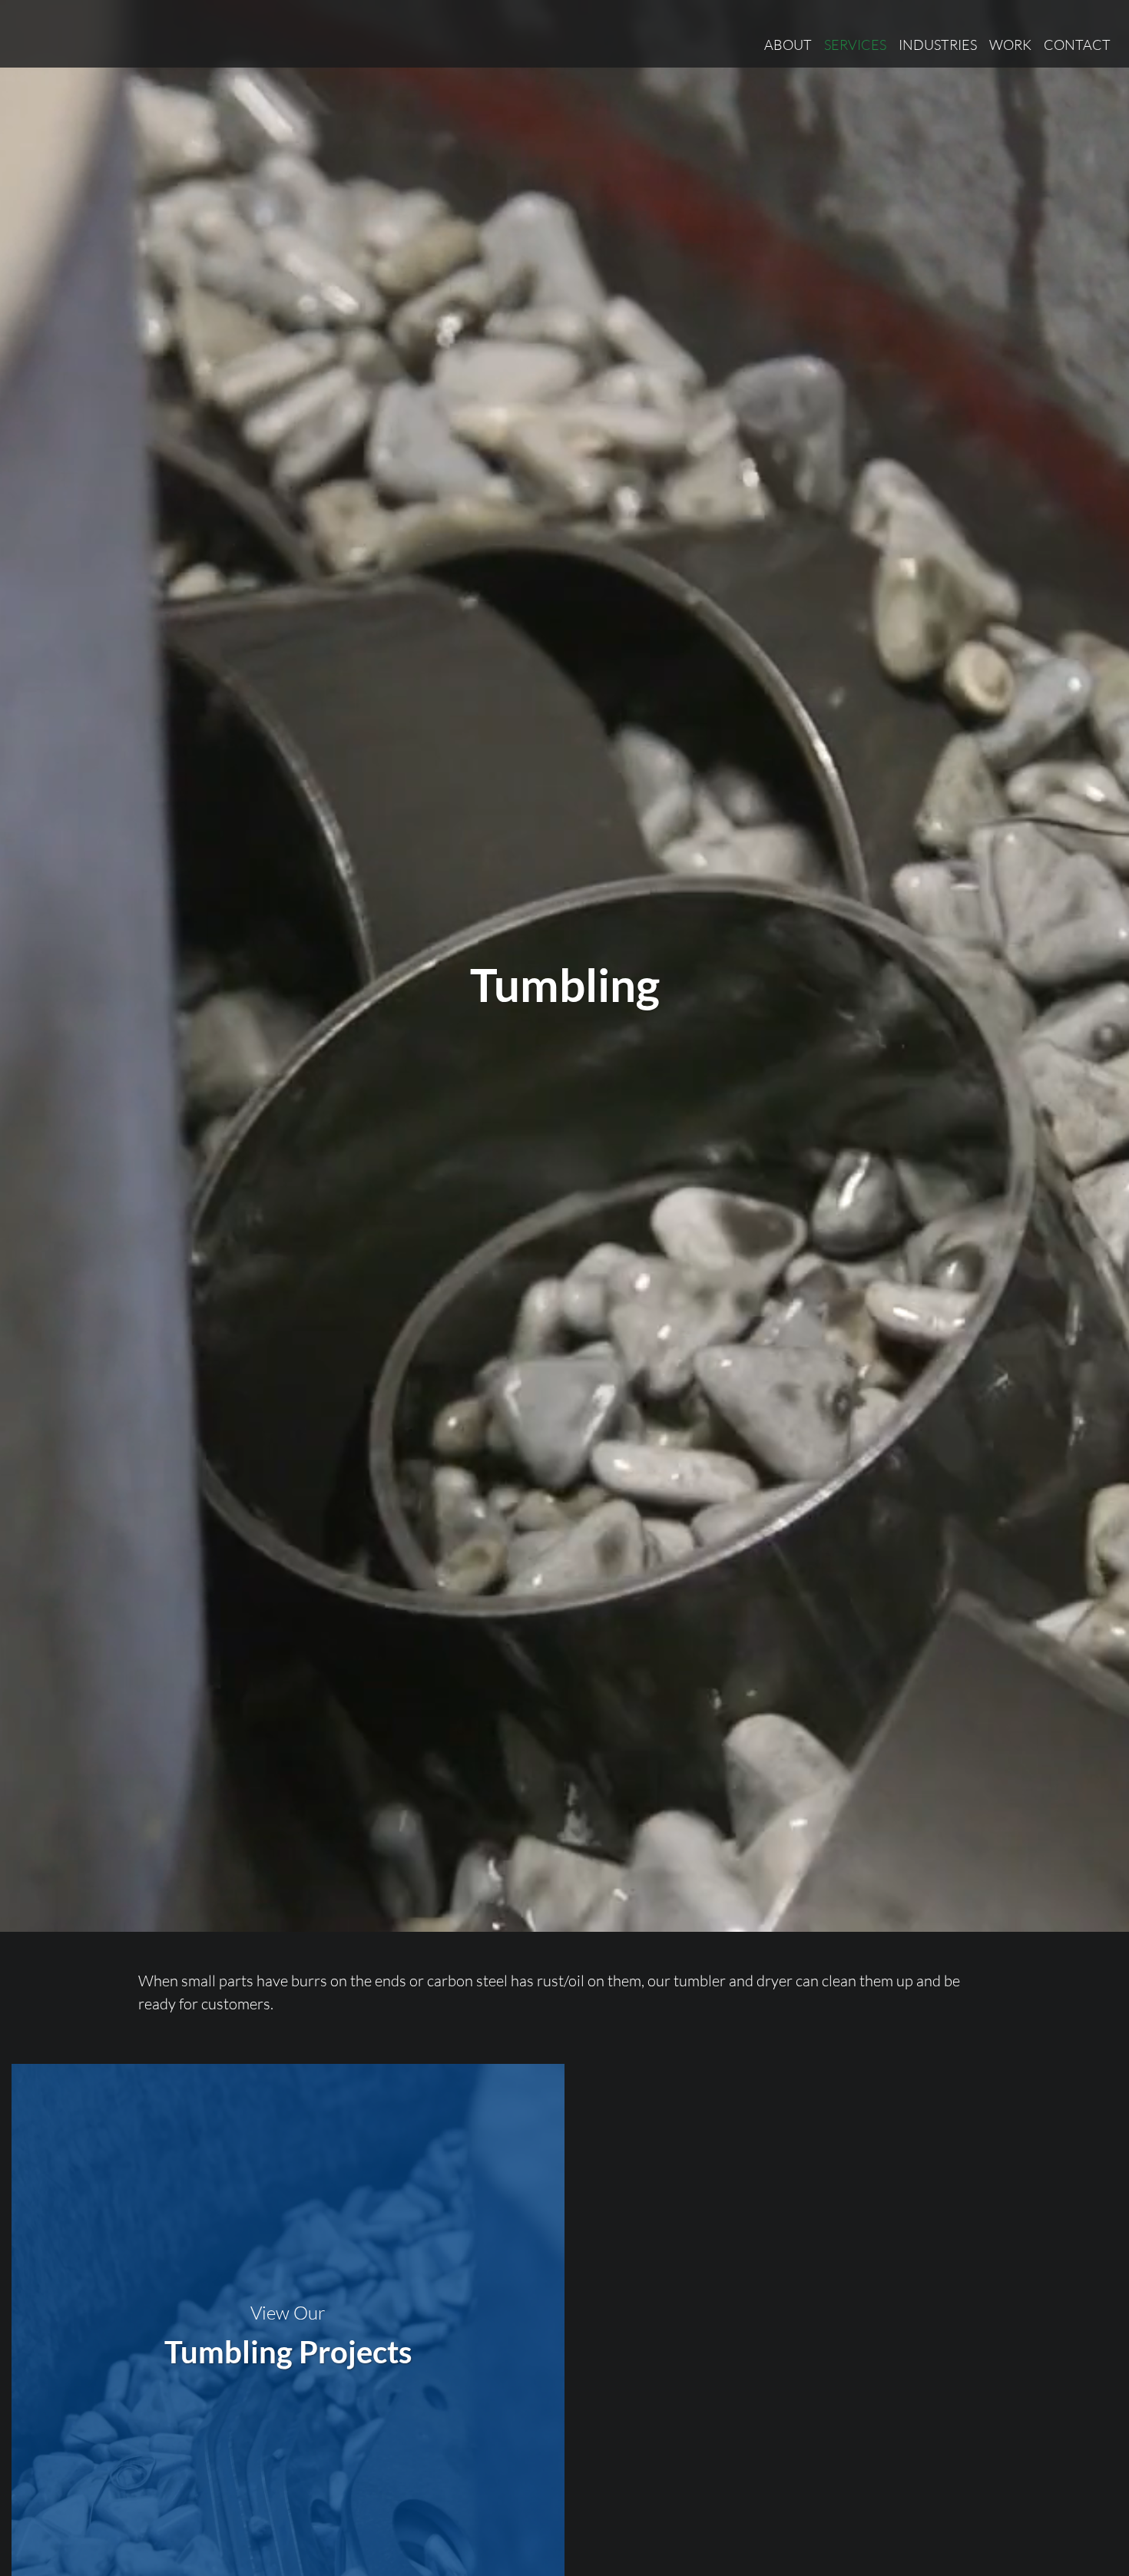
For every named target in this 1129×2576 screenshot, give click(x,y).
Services (855, 45)
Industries (938, 45)
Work (1010, 45)
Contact (1077, 45)
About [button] (788, 45)
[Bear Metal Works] (166, 37)
